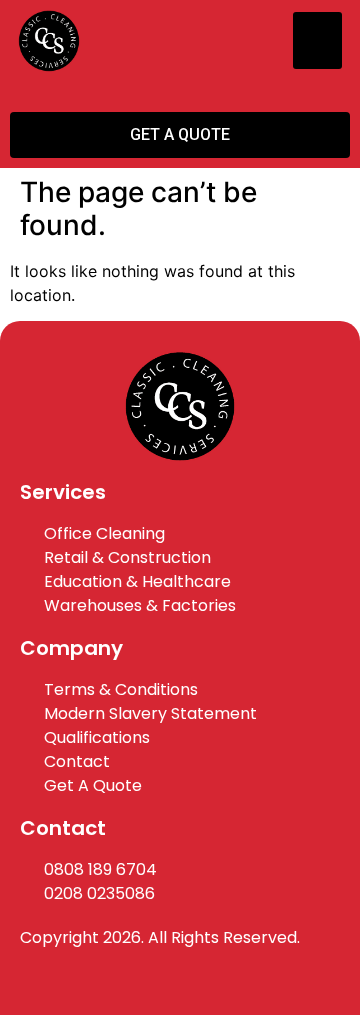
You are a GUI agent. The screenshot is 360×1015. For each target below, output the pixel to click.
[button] (317, 40)
